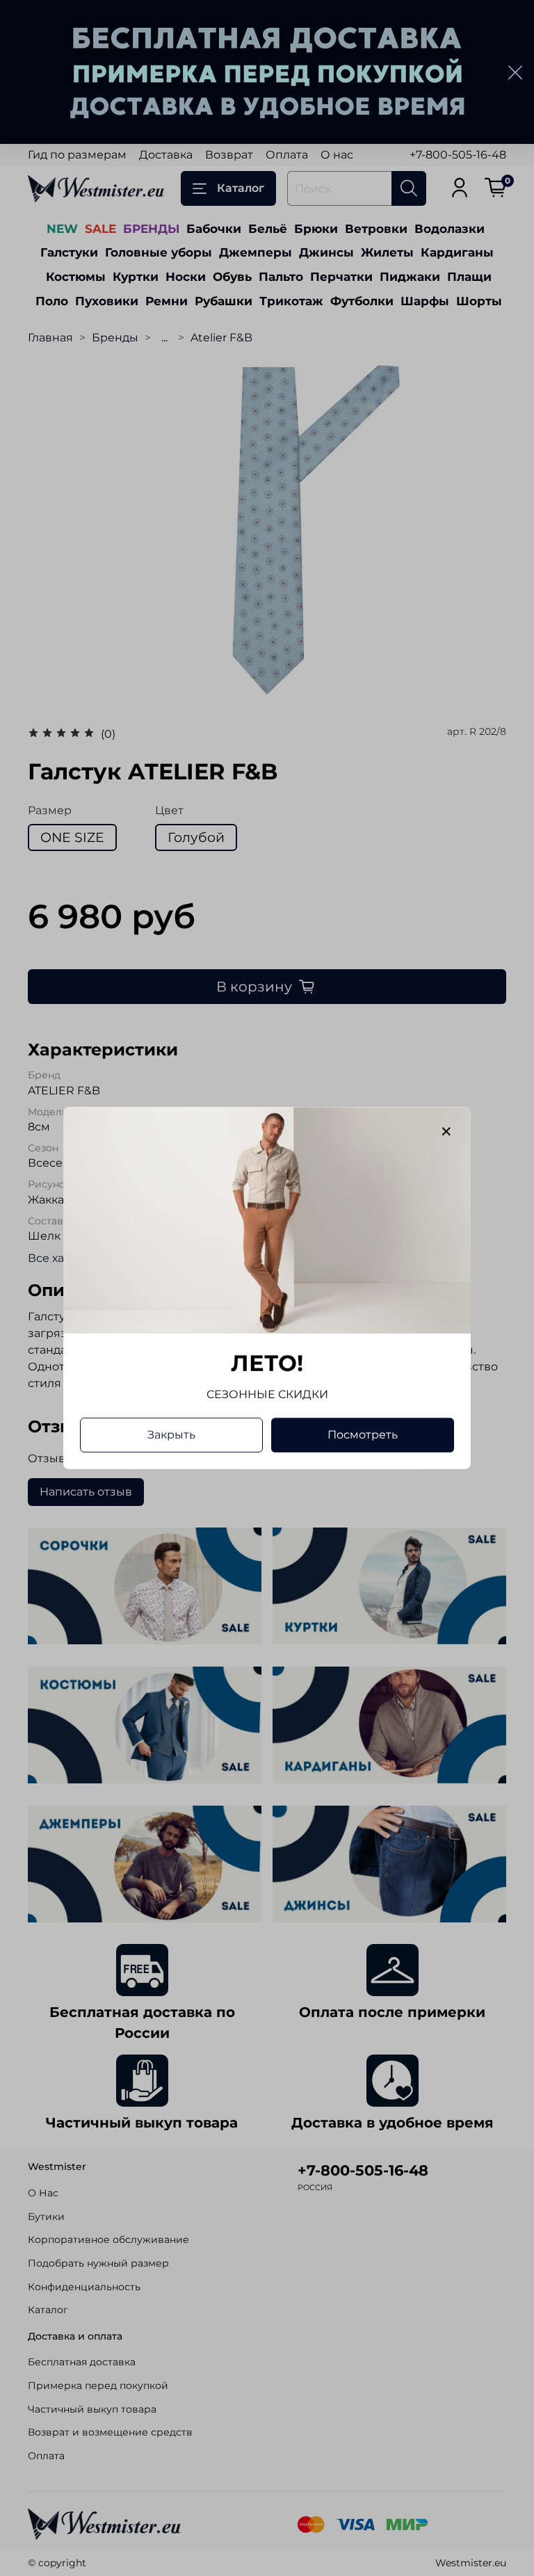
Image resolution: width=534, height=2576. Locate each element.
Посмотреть (363, 1435)
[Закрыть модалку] (446, 1132)
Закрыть (171, 1435)
